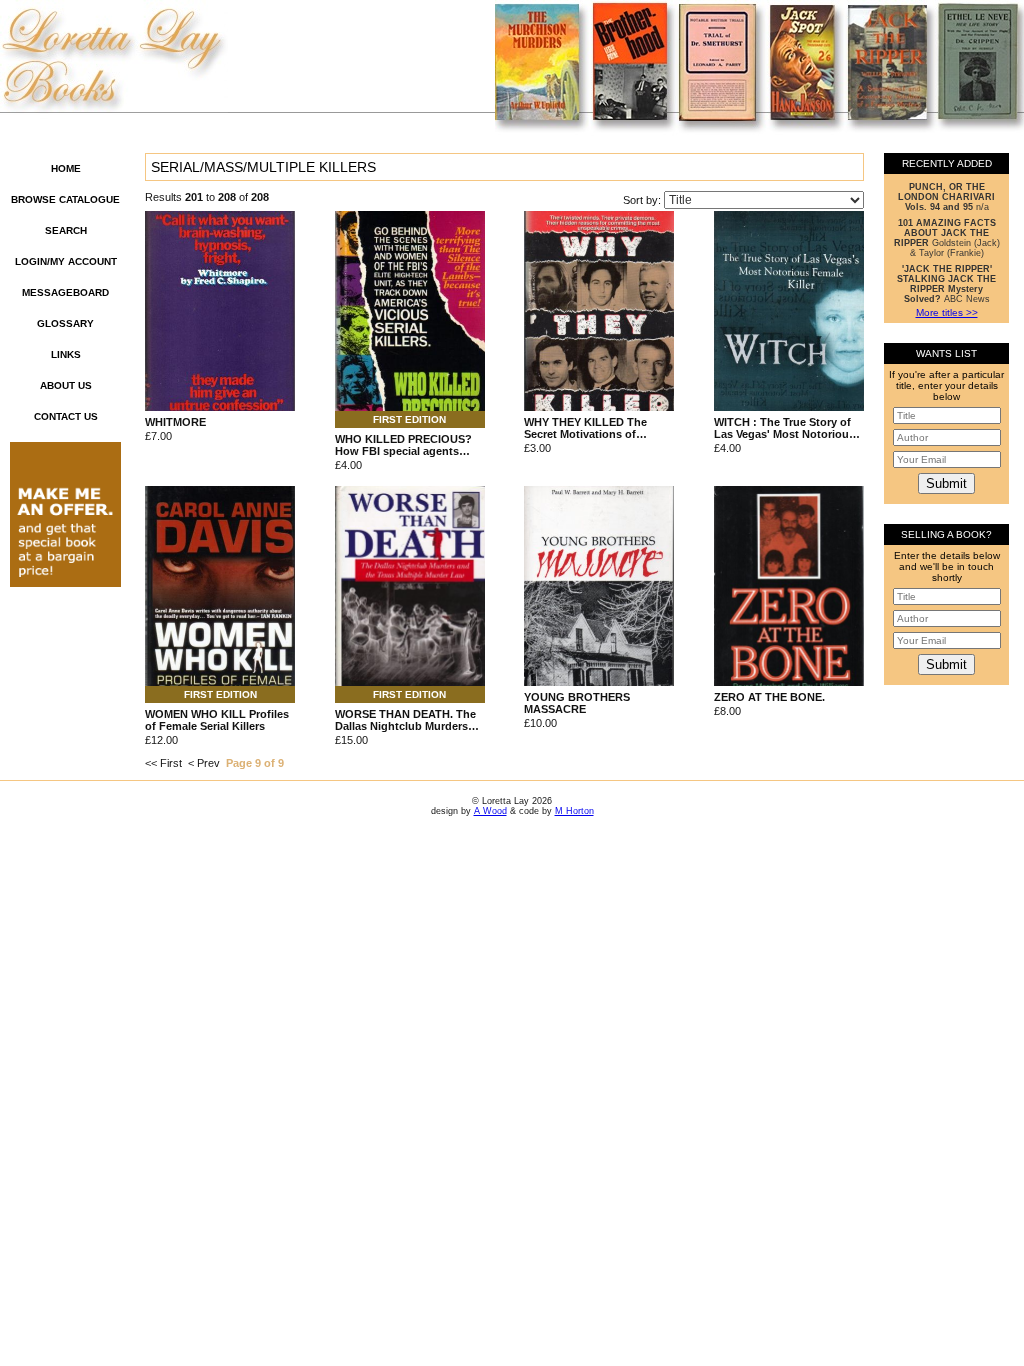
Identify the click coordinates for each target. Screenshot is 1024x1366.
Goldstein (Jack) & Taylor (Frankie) (947, 238)
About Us (66, 385)
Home (66, 168)
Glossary (65, 323)
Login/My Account (66, 261)
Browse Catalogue (65, 199)
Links (66, 354)
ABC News (946, 284)
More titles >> (947, 312)
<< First (163, 763)
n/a (946, 197)
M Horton (574, 811)
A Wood (490, 811)
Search (66, 230)
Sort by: (643, 200)
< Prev (204, 763)
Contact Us (66, 416)
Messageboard (65, 292)
